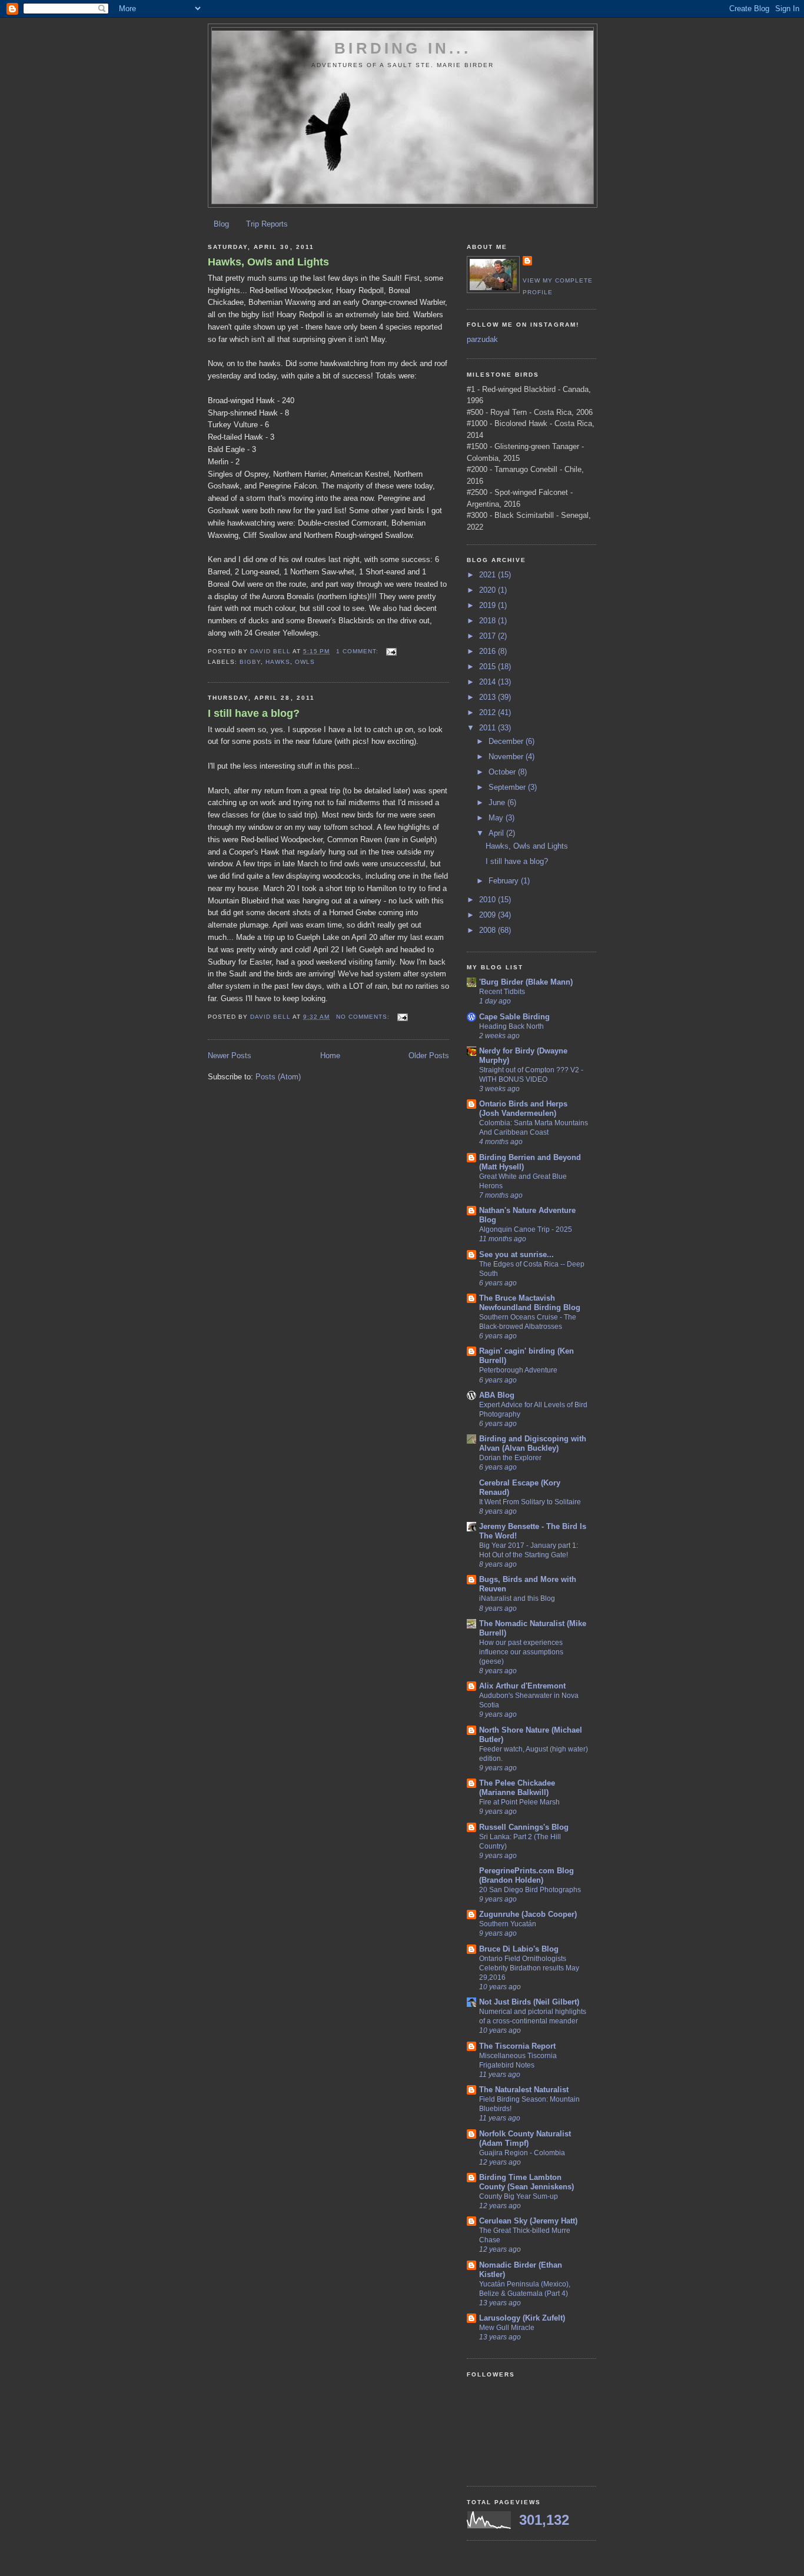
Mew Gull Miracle (507, 2328)
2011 (489, 728)
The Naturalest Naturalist (524, 2090)
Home (330, 1056)
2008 (489, 930)
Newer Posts (230, 1056)
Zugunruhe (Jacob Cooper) (528, 1914)
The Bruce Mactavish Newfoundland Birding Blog (530, 1303)
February (505, 881)
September (508, 787)
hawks (278, 662)
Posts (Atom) (278, 1077)
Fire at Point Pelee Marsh (519, 1802)
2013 (489, 697)
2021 (489, 575)
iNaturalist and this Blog (517, 1598)
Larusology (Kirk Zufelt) (522, 2318)
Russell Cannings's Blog (524, 1827)
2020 (489, 590)
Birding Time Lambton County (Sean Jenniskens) (526, 2182)
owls (305, 662)
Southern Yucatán (508, 1924)
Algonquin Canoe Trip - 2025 (526, 1229)
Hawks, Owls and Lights (268, 262)
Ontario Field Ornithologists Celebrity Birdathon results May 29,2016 (529, 1968)
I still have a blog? (254, 713)
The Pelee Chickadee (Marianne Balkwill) (517, 1788)
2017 (489, 636)
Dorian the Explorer (510, 1458)
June (498, 802)
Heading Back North (511, 1026)
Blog (221, 224)
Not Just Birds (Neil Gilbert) (529, 2002)
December (507, 741)
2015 (489, 667)
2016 (489, 651)
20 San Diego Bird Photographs (530, 1890)
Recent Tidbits (502, 992)
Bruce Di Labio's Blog (519, 1949)
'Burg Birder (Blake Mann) (526, 982)
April (497, 833)
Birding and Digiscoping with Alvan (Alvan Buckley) (533, 1443)
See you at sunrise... (516, 1254)
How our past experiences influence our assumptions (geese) (521, 1652)
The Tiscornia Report (517, 2046)
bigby (250, 662)
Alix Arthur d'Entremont (522, 1686)
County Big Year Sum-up (519, 2196)
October (503, 772)
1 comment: (358, 651)
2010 (489, 900)
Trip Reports (267, 224)
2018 (489, 621)
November (507, 757)
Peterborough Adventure (518, 1370)
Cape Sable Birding (514, 1017)
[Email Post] (391, 651)
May (497, 818)
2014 (489, 682)
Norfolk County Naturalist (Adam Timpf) (525, 2138)
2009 (489, 915)
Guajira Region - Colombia (522, 2153)
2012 (489, 712)
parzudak (482, 339)
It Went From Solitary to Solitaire (530, 1502)
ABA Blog (497, 1395)
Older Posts (429, 1056)
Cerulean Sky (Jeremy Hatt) (528, 2221)
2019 (489, 605)
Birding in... (403, 48)
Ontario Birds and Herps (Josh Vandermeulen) (523, 1108)
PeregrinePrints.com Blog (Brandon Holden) (526, 1875)
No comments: (364, 1017)
